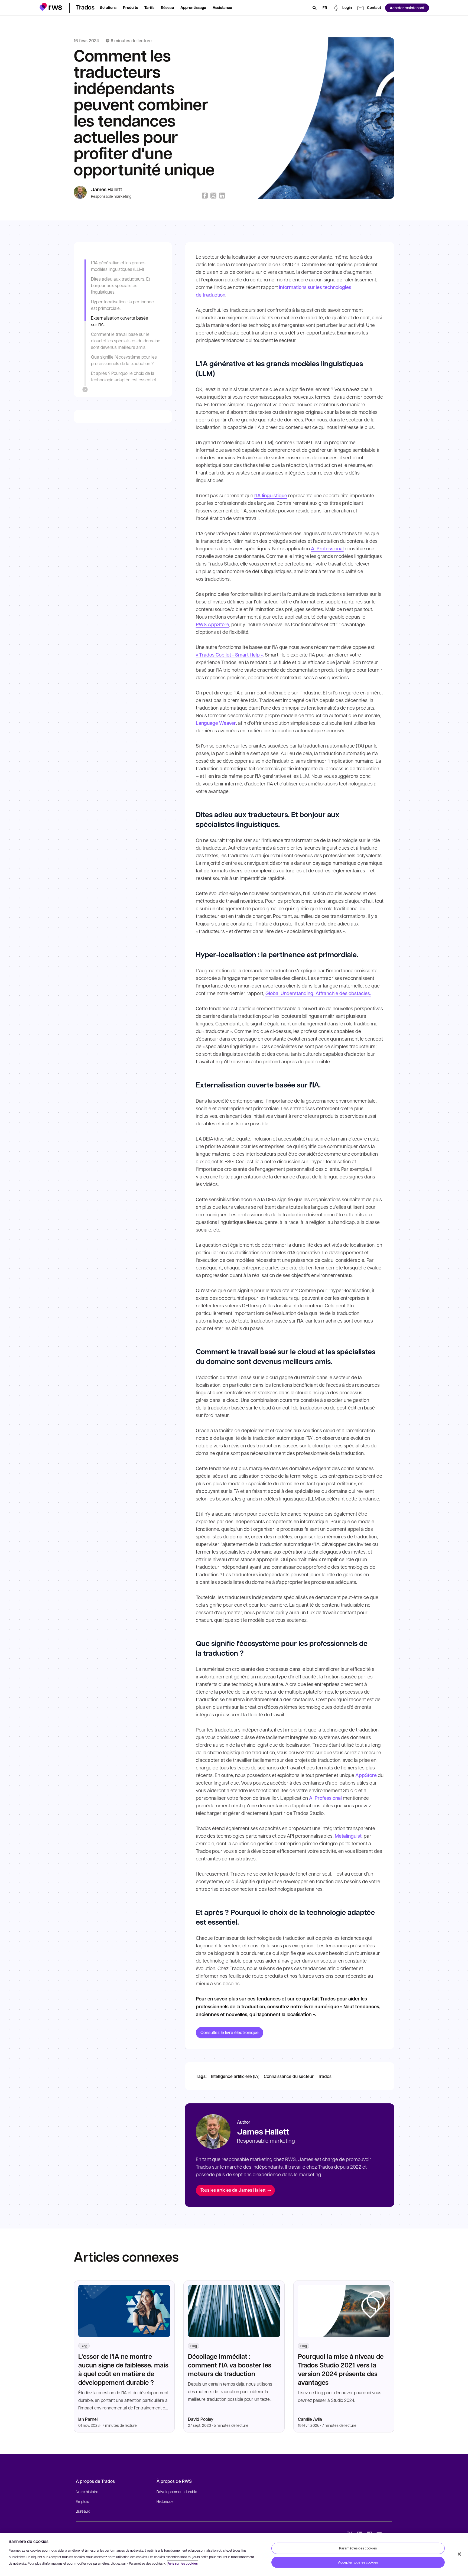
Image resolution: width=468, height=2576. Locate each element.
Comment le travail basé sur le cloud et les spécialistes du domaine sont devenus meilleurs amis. (126, 341)
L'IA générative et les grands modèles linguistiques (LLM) (118, 266)
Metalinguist (348, 1836)
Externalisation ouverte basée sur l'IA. (120, 321)
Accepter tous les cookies (358, 2562)
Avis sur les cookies (183, 2563)
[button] (51, 7)
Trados (325, 2076)
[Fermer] (459, 2554)
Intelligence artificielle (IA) (235, 2076)
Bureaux (83, 2511)
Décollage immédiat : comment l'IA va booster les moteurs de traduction (230, 2365)
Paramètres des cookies (358, 2548)
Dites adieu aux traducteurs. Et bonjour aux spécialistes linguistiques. (121, 285)
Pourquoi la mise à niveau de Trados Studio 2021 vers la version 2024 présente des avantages (341, 2369)
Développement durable (177, 2491)
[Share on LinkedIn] (222, 196)
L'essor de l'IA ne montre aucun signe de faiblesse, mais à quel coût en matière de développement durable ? (123, 2369)
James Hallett (107, 189)
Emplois (82, 2501)
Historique (165, 2501)
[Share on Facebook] (205, 196)
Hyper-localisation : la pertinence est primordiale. (122, 305)
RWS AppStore (212, 624)
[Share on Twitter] (213, 196)
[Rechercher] (314, 8)
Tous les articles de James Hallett (233, 2190)
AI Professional (327, 548)
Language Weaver (216, 723)
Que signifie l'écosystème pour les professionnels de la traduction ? (124, 360)
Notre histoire (87, 2491)
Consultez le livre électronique (230, 2032)
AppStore (366, 1775)
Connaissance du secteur (289, 2076)
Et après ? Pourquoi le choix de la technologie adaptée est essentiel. (124, 376)
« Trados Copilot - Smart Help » (229, 655)
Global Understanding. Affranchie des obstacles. (318, 993)
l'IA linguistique (271, 495)
